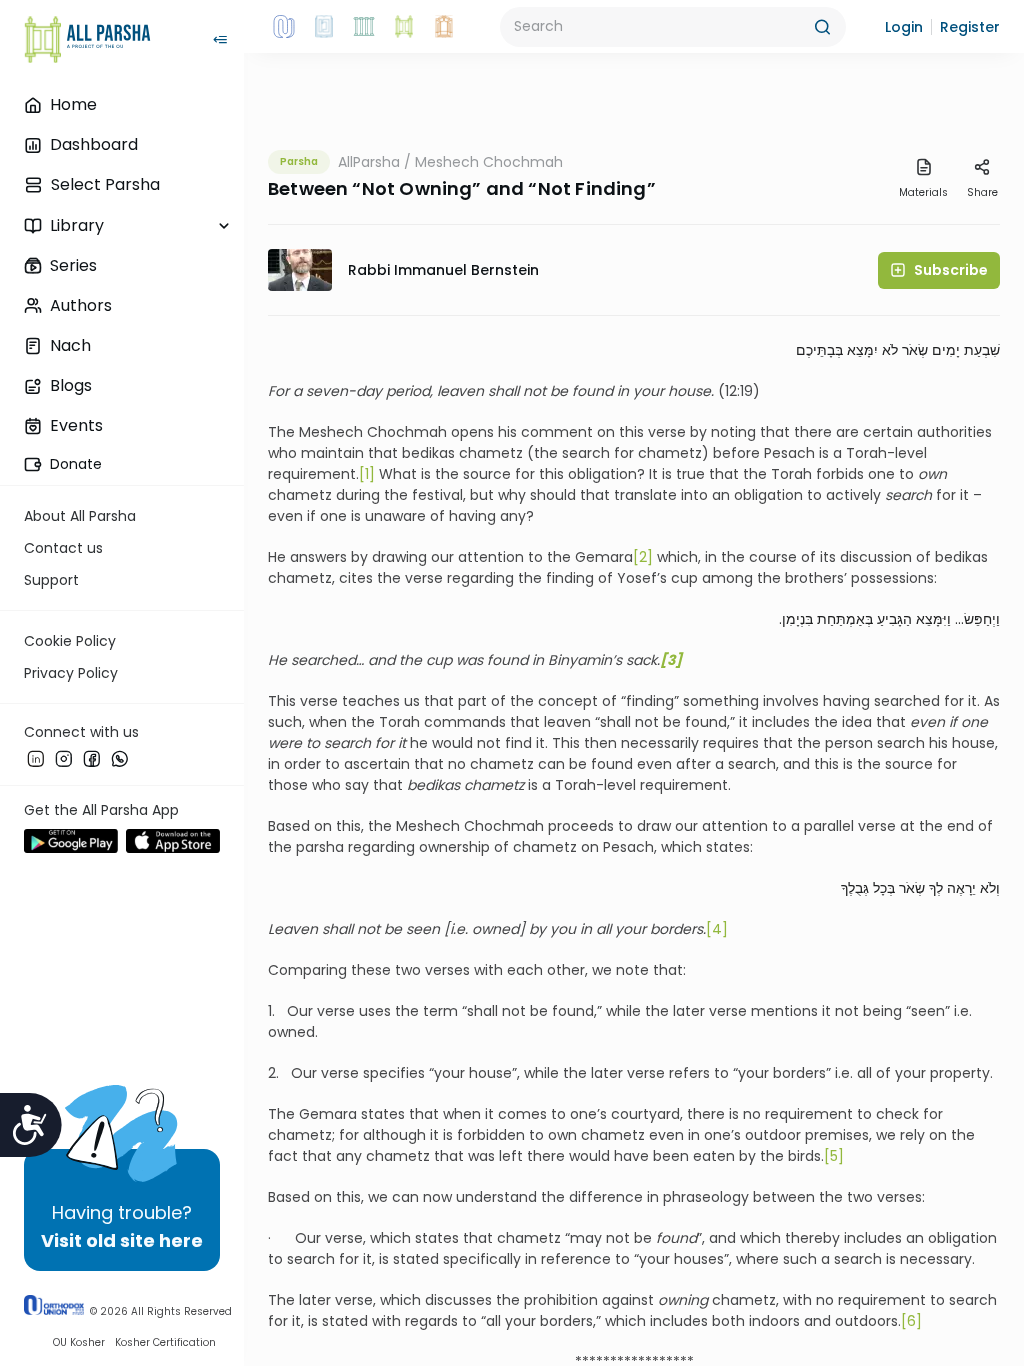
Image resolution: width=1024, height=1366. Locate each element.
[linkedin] (36, 759)
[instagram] (64, 759)
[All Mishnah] (324, 27)
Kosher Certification (165, 1342)
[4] (717, 929)
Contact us (63, 548)
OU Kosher (79, 1342)
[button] (904, 27)
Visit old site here (122, 1240)
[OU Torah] (284, 27)
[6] (911, 1321)
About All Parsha (80, 516)
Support (51, 580)
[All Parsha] (404, 27)
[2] (643, 557)
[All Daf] (444, 27)
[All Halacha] (364, 27)
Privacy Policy (71, 673)
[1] (367, 474)
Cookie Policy (70, 641)
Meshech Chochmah (489, 162)
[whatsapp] (120, 759)
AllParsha (369, 162)
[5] (834, 1156)
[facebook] (92, 759)
